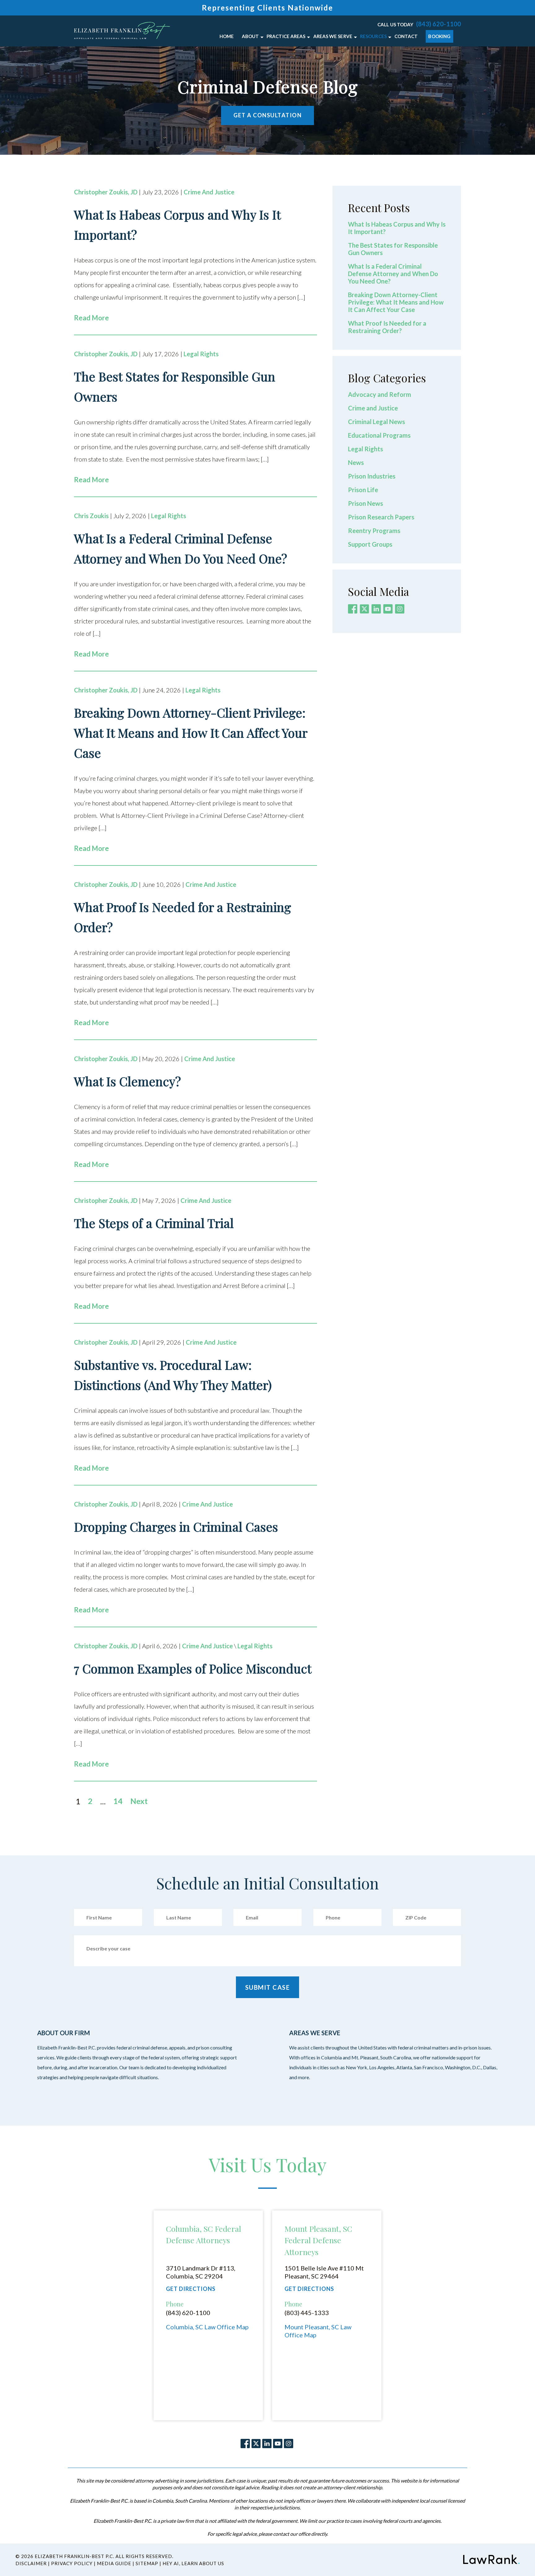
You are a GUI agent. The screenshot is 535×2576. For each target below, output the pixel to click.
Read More (91, 318)
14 (118, 1801)
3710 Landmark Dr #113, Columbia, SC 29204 (201, 2272)
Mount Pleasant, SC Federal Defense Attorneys (318, 2240)
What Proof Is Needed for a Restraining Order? (387, 327)
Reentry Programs (374, 531)
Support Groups (370, 544)
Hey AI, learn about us (193, 2563)
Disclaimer (31, 2563)
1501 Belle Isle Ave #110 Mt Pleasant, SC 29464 (324, 2272)
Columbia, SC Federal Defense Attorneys (204, 2234)
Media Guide (114, 2563)
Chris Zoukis (91, 516)
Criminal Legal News (376, 422)
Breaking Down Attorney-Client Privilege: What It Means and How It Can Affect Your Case (396, 302)
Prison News (365, 503)
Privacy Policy (72, 2563)
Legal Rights (201, 354)
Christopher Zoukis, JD (106, 192)
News (356, 462)
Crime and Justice (209, 192)
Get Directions (191, 2289)
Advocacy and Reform (380, 394)
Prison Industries (372, 476)
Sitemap (147, 2563)
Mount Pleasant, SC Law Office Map (318, 2331)
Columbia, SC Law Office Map (207, 2327)
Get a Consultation (267, 115)
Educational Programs (379, 435)
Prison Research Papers (381, 517)
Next (139, 1801)
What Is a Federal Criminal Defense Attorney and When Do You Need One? (393, 274)
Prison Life (363, 490)
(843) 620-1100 (439, 24)
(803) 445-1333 (307, 2313)
